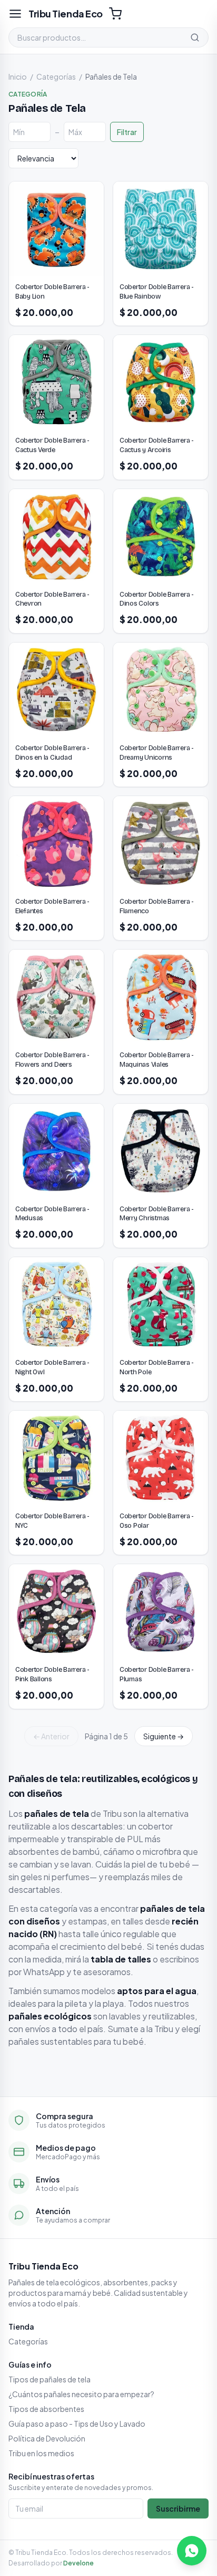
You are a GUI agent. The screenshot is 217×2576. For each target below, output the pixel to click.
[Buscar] (195, 37)
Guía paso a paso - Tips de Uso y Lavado (77, 2424)
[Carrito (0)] (115, 14)
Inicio (18, 76)
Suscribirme (178, 2508)
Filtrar (127, 132)
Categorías (56, 76)
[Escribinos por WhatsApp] (192, 2551)
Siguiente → (164, 1736)
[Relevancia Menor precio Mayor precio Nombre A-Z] (43, 158)
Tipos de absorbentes (46, 2409)
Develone (78, 2563)
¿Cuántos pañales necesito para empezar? (81, 2394)
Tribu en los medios (41, 2453)
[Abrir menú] (15, 14)
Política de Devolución (47, 2438)
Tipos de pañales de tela (50, 2379)
